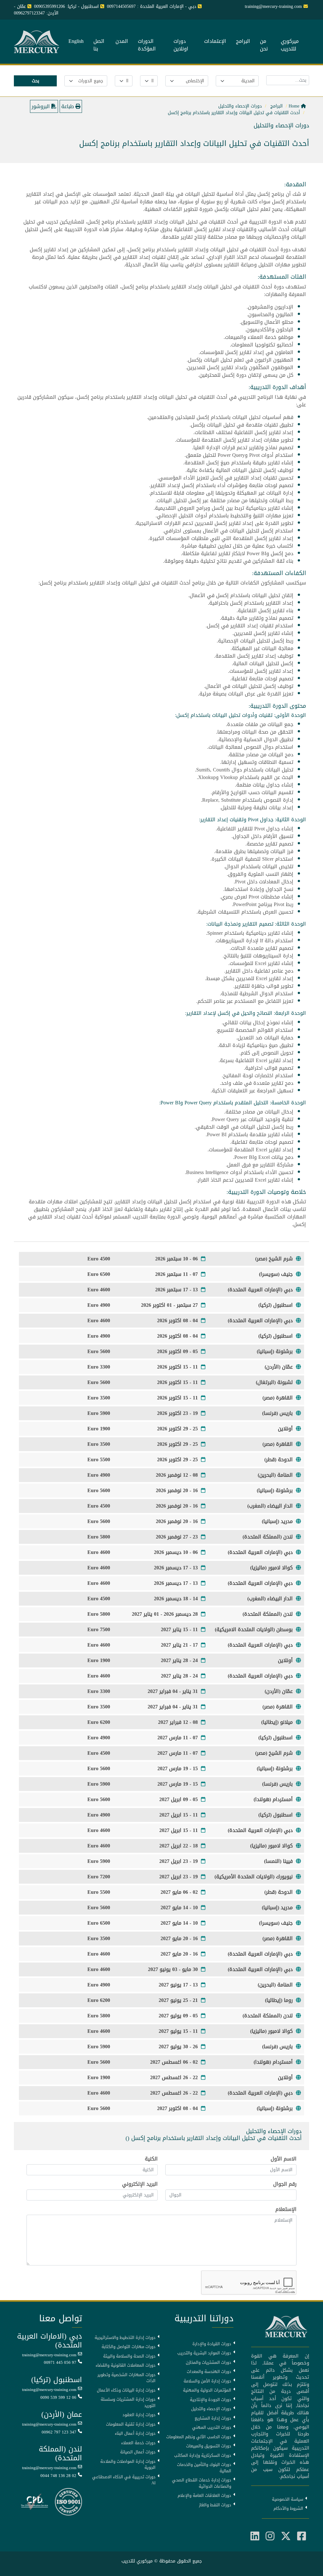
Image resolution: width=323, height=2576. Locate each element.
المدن (122, 42)
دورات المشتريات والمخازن (208, 2363)
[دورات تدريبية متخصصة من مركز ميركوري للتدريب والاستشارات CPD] (34, 2502)
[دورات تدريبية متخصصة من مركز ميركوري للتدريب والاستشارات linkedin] (255, 2536)
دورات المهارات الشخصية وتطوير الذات (126, 2378)
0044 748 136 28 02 (58, 2476)
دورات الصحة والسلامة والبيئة (129, 2356)
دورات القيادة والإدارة (212, 2344)
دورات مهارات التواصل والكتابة (129, 2347)
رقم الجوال (285, 2184)
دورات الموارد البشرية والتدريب (204, 2353)
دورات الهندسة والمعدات (209, 2372)
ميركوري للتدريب (290, 45)
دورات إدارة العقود (139, 2415)
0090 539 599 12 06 (58, 2398)
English (76, 42)
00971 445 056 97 (60, 2363)
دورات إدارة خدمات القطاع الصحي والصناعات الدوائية (202, 2483)
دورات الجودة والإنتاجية (211, 2400)
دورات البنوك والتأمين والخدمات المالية (204, 2468)
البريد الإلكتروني (140, 2184)
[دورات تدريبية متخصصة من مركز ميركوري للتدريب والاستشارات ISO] (68, 2502)
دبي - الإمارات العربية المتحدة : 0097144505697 (152, 6)
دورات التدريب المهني (212, 2428)
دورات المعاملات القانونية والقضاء (126, 2365)
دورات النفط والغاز (215, 2505)
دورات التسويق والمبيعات (209, 2446)
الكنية (151, 2159)
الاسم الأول (284, 2159)
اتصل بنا (99, 45)
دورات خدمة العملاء (138, 2443)
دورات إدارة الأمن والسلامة (207, 2381)
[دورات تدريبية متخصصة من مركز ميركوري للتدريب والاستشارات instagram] (270, 2536)
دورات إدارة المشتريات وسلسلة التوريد (128, 2402)
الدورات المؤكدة (147, 45)
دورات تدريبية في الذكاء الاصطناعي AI (124, 2480)
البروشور (41, 106)
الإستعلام (286, 2209)
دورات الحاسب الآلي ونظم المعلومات (199, 2437)
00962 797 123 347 (59, 2432)
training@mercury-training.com (49, 2355)
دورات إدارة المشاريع (213, 2418)
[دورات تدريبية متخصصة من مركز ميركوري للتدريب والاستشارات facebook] (302, 2536)
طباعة (68, 106)
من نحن (264, 45)
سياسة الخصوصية (288, 2499)
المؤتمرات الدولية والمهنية (207, 2390)
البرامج (243, 42)
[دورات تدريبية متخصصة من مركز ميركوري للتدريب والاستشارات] (38, 42)
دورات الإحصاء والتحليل (211, 2409)
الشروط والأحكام (288, 2509)
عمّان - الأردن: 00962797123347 (36, 10)
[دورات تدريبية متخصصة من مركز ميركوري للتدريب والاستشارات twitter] (286, 2536)
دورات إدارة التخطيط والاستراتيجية (125, 2338)
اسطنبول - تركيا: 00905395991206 (66, 6)
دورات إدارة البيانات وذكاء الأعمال (126, 2390)
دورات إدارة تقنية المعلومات (131, 2424)
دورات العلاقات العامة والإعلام (204, 2496)
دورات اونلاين (181, 45)
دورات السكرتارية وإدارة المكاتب (203, 2456)
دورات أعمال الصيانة (138, 2452)
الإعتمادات (215, 42)
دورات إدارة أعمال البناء (135, 2434)
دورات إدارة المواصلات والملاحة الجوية (128, 2465)
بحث (35, 81)
